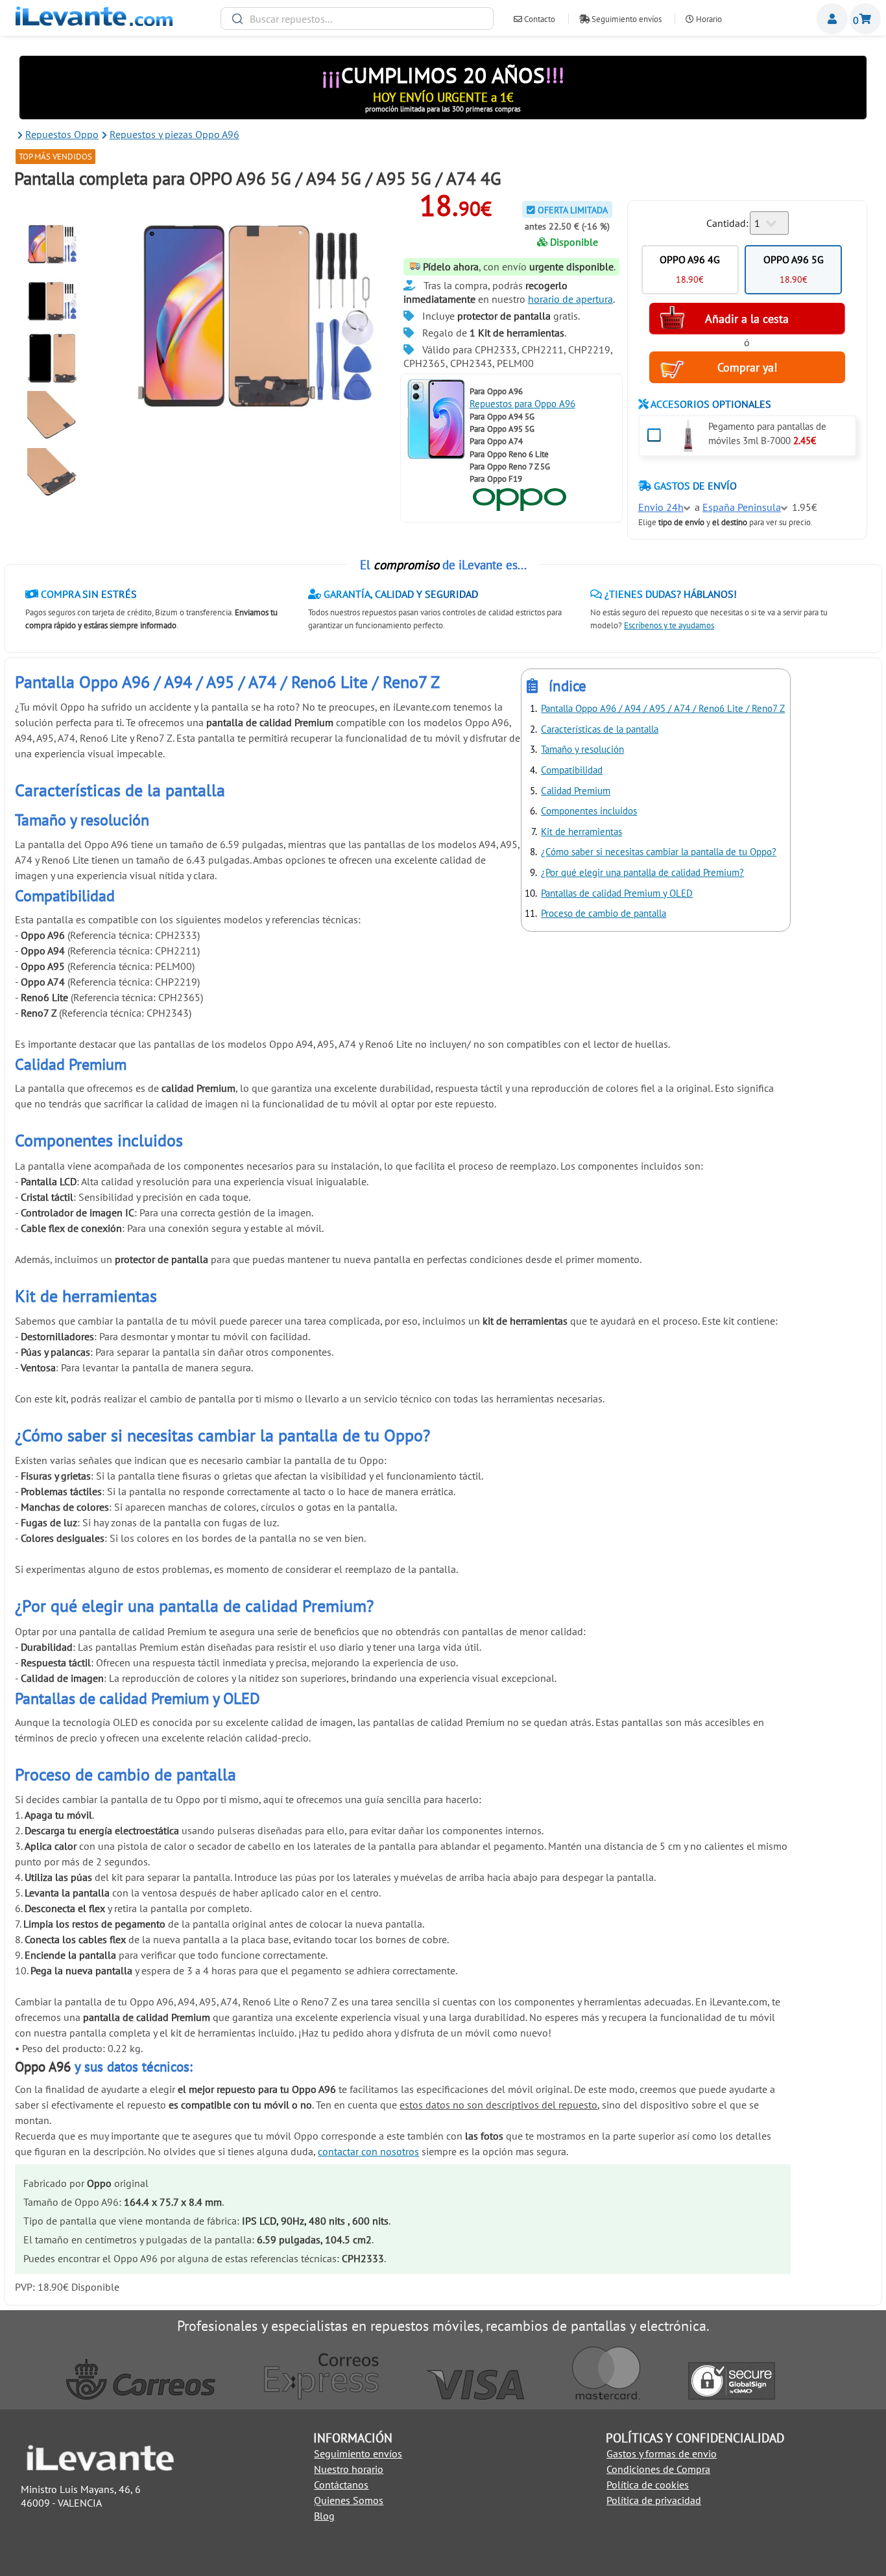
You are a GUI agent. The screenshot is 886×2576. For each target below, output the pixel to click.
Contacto (539, 19)
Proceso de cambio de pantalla (604, 913)
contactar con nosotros (368, 2151)
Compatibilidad (572, 770)
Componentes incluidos (589, 811)
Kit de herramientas (581, 832)
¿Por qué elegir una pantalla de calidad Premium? (642, 872)
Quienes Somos (349, 2500)
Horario (708, 19)
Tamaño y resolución (582, 749)
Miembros (832, 19)
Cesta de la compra (865, 19)
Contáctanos (341, 2485)
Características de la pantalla (600, 729)
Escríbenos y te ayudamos (669, 625)
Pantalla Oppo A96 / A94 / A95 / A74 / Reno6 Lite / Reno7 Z (663, 708)
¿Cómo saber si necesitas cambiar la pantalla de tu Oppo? (659, 852)
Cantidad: (727, 223)
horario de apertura (570, 299)
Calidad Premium (576, 791)
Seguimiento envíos (626, 19)
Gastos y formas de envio (662, 2453)
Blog (324, 2516)
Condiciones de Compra (658, 2469)
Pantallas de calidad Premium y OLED (617, 893)
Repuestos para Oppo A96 (522, 404)
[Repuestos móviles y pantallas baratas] (94, 22)
